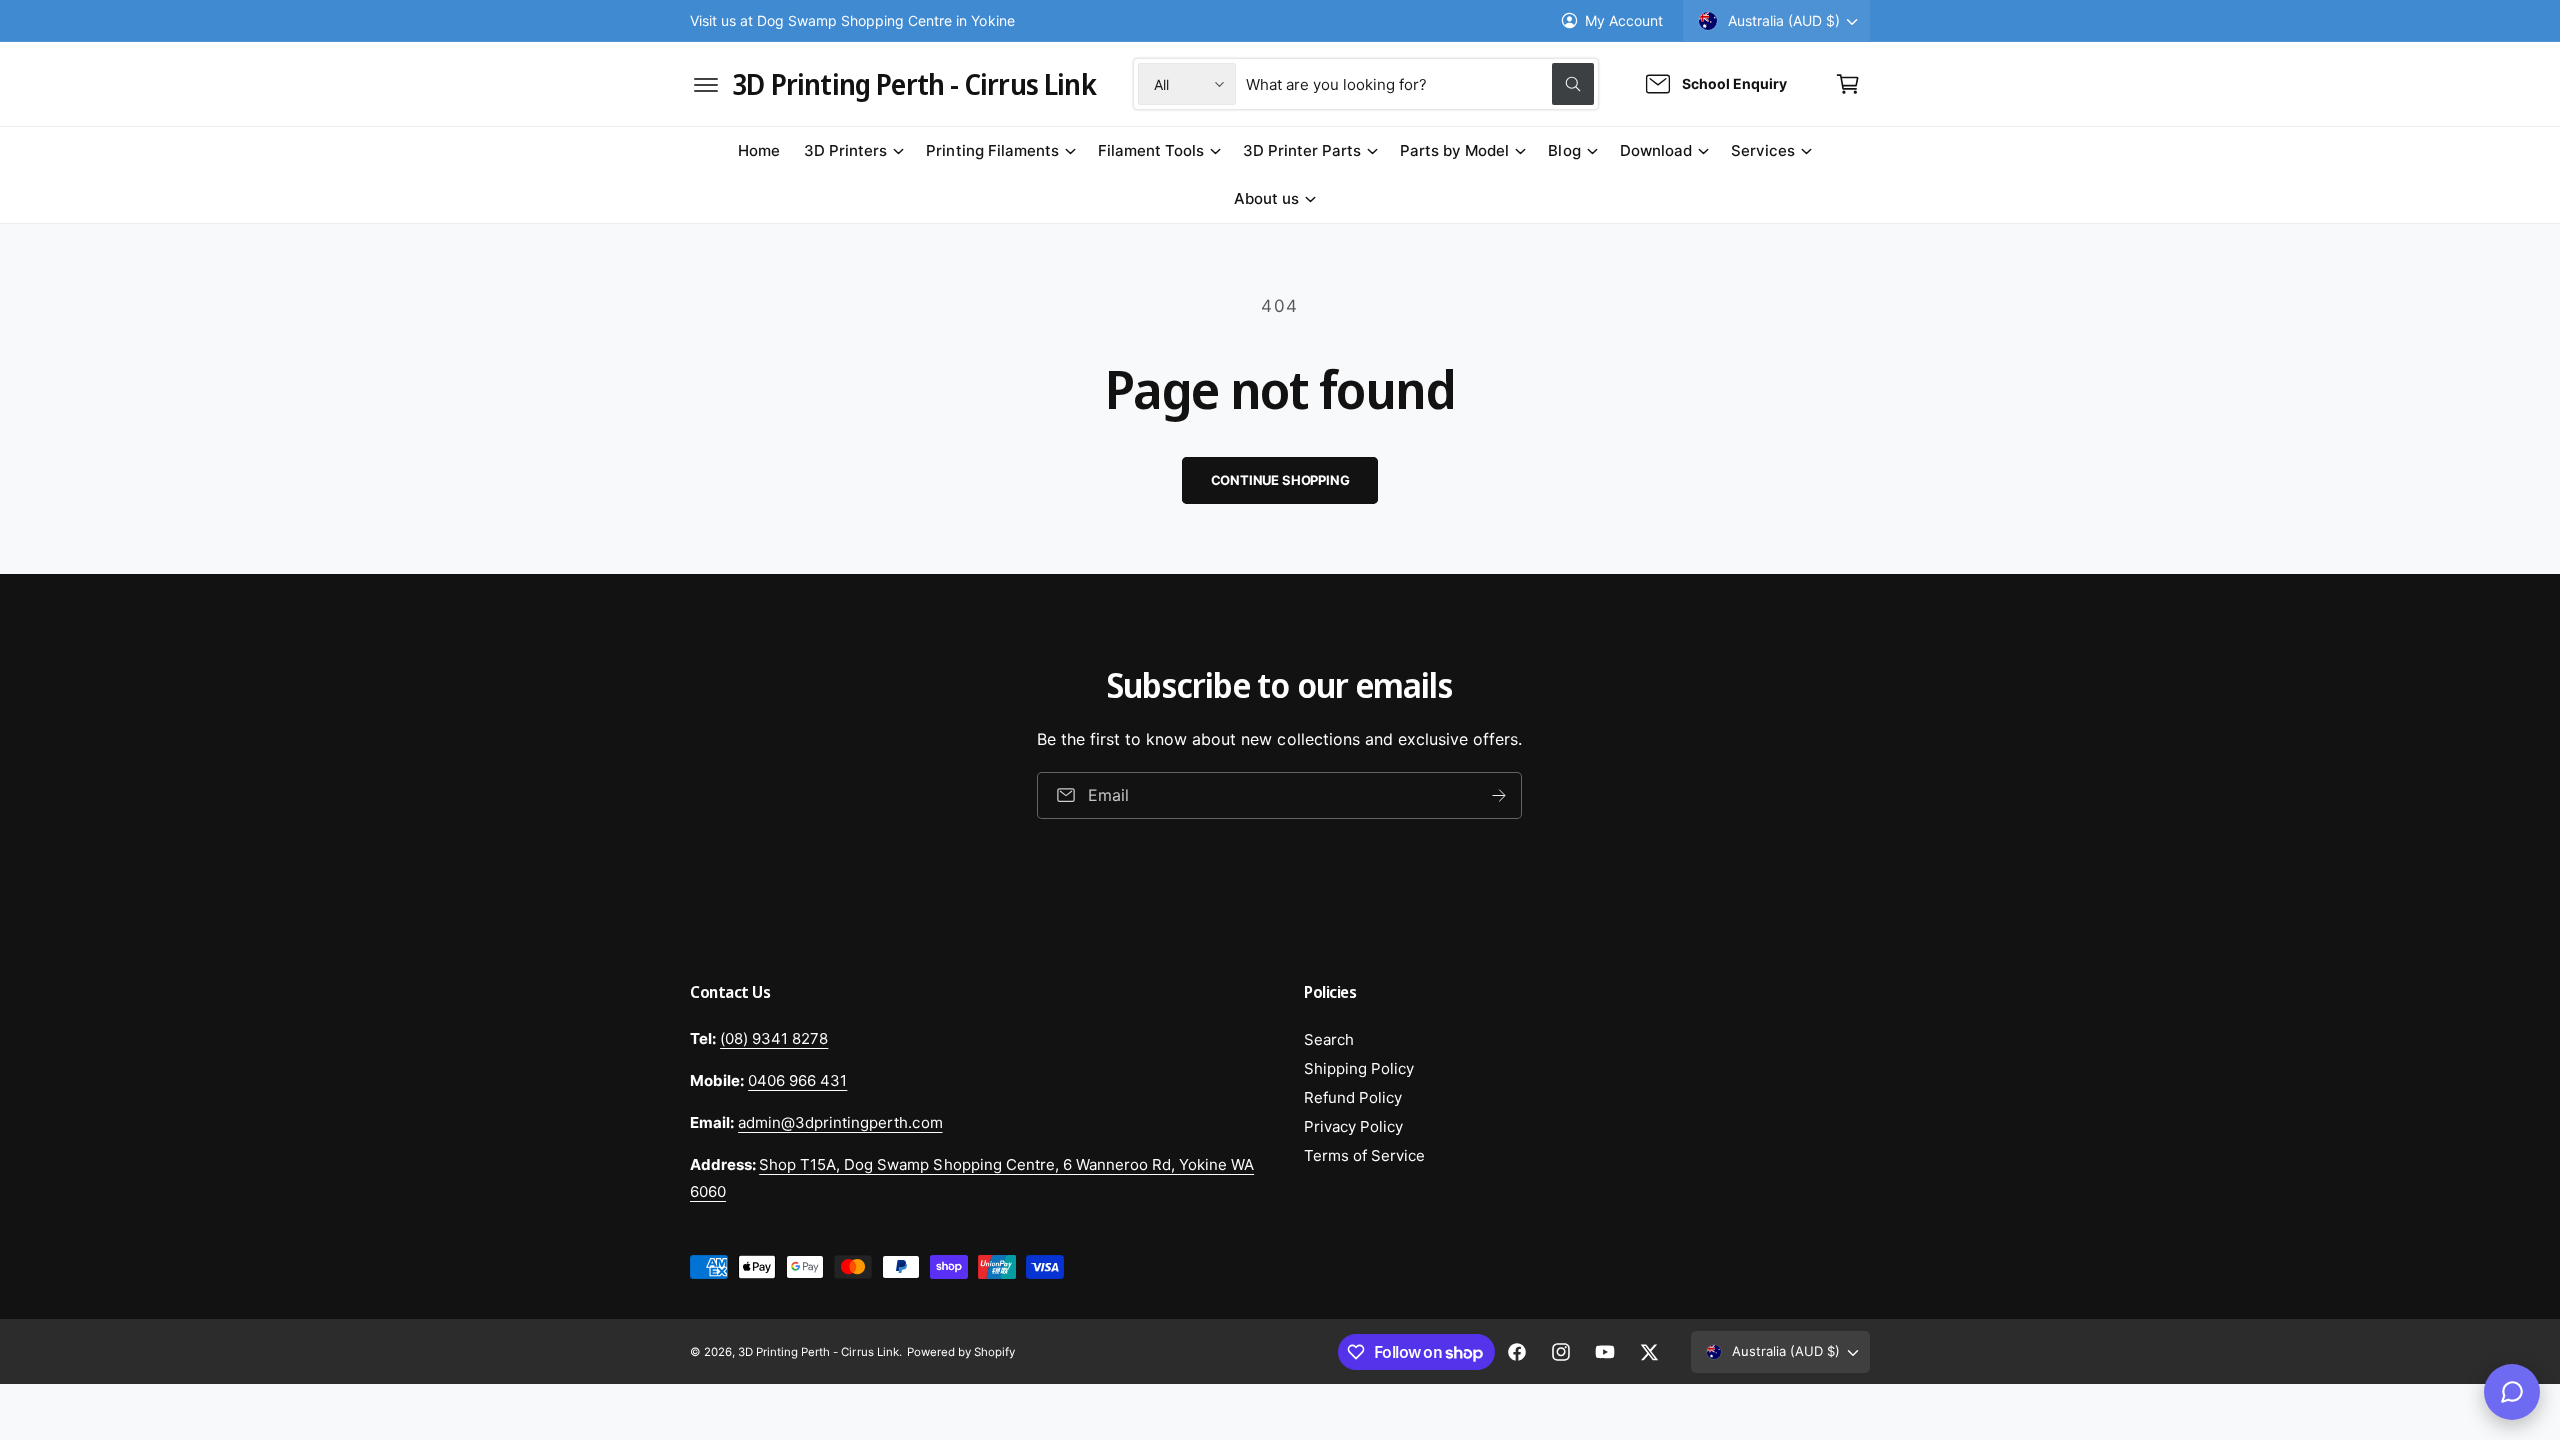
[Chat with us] (2512, 1392)
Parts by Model (1454, 150)
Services (1763, 150)
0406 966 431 (797, 1080)
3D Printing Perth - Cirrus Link (818, 1352)
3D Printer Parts (1302, 150)
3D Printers (845, 150)
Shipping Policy (1359, 1068)
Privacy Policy (1353, 1126)
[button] (706, 84)
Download (1656, 150)
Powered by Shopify (961, 1352)
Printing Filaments (992, 150)
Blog (1564, 150)
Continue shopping (1280, 480)
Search (1329, 1039)
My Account (1624, 20)
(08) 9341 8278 (774, 1038)
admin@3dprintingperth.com (840, 1122)
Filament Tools (1151, 150)
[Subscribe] (1500, 795)
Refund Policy (1353, 1097)
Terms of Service (1364, 1155)
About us (1266, 198)
